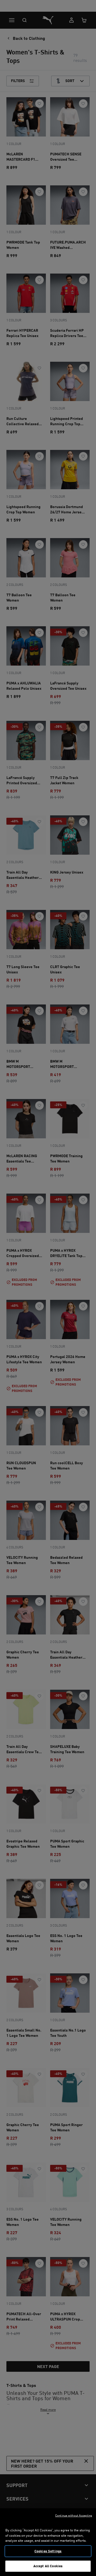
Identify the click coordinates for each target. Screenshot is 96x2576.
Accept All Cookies (48, 2566)
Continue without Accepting (74, 2515)
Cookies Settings (48, 2551)
